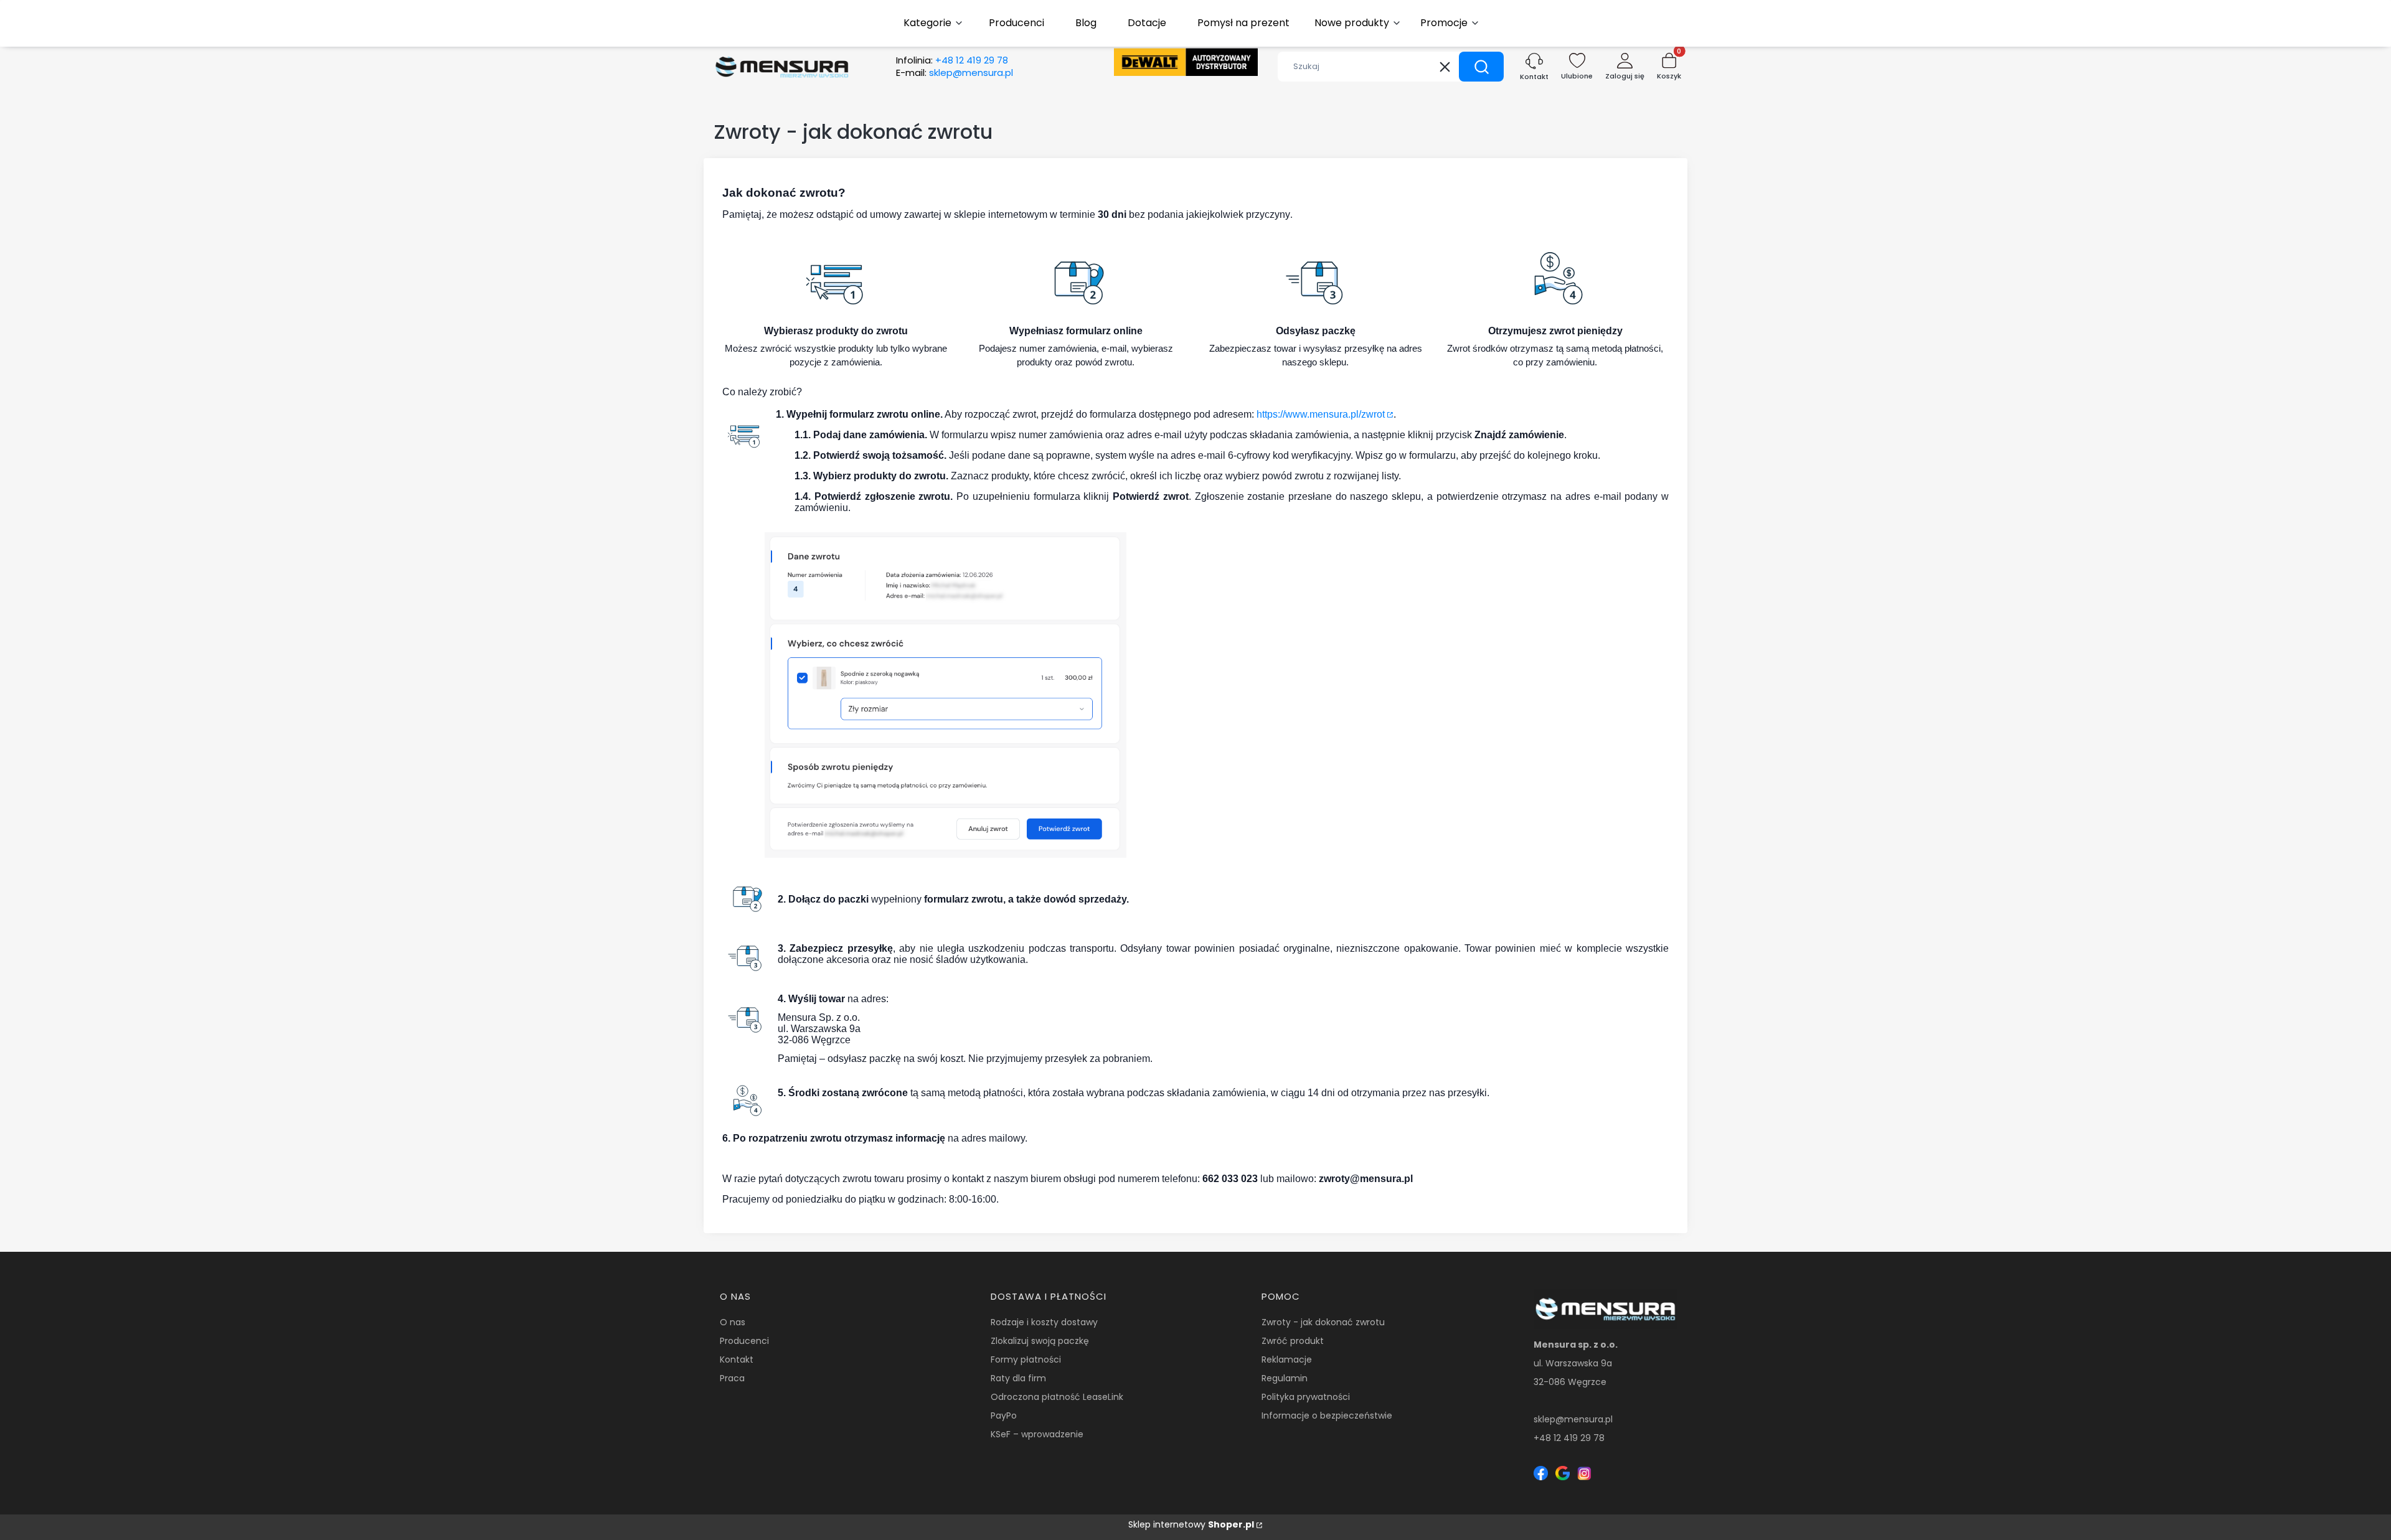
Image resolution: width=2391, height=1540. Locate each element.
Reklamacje (1287, 1359)
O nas (733, 1322)
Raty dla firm (1018, 1378)
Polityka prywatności (1306, 1397)
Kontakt (737, 1359)
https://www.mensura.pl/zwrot (1321, 414)
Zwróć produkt (1293, 1341)
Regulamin (1285, 1378)
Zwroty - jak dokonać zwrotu (1323, 1322)
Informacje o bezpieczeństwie (1327, 1416)
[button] (1481, 67)
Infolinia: (952, 60)
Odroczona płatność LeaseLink (1057, 1397)
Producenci (744, 1341)
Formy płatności (1026, 1359)
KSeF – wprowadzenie (1037, 1434)
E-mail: (955, 73)
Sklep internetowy (1191, 1524)
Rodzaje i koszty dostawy (1044, 1322)
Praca (732, 1378)
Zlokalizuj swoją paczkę (1040, 1341)
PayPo (1004, 1416)
